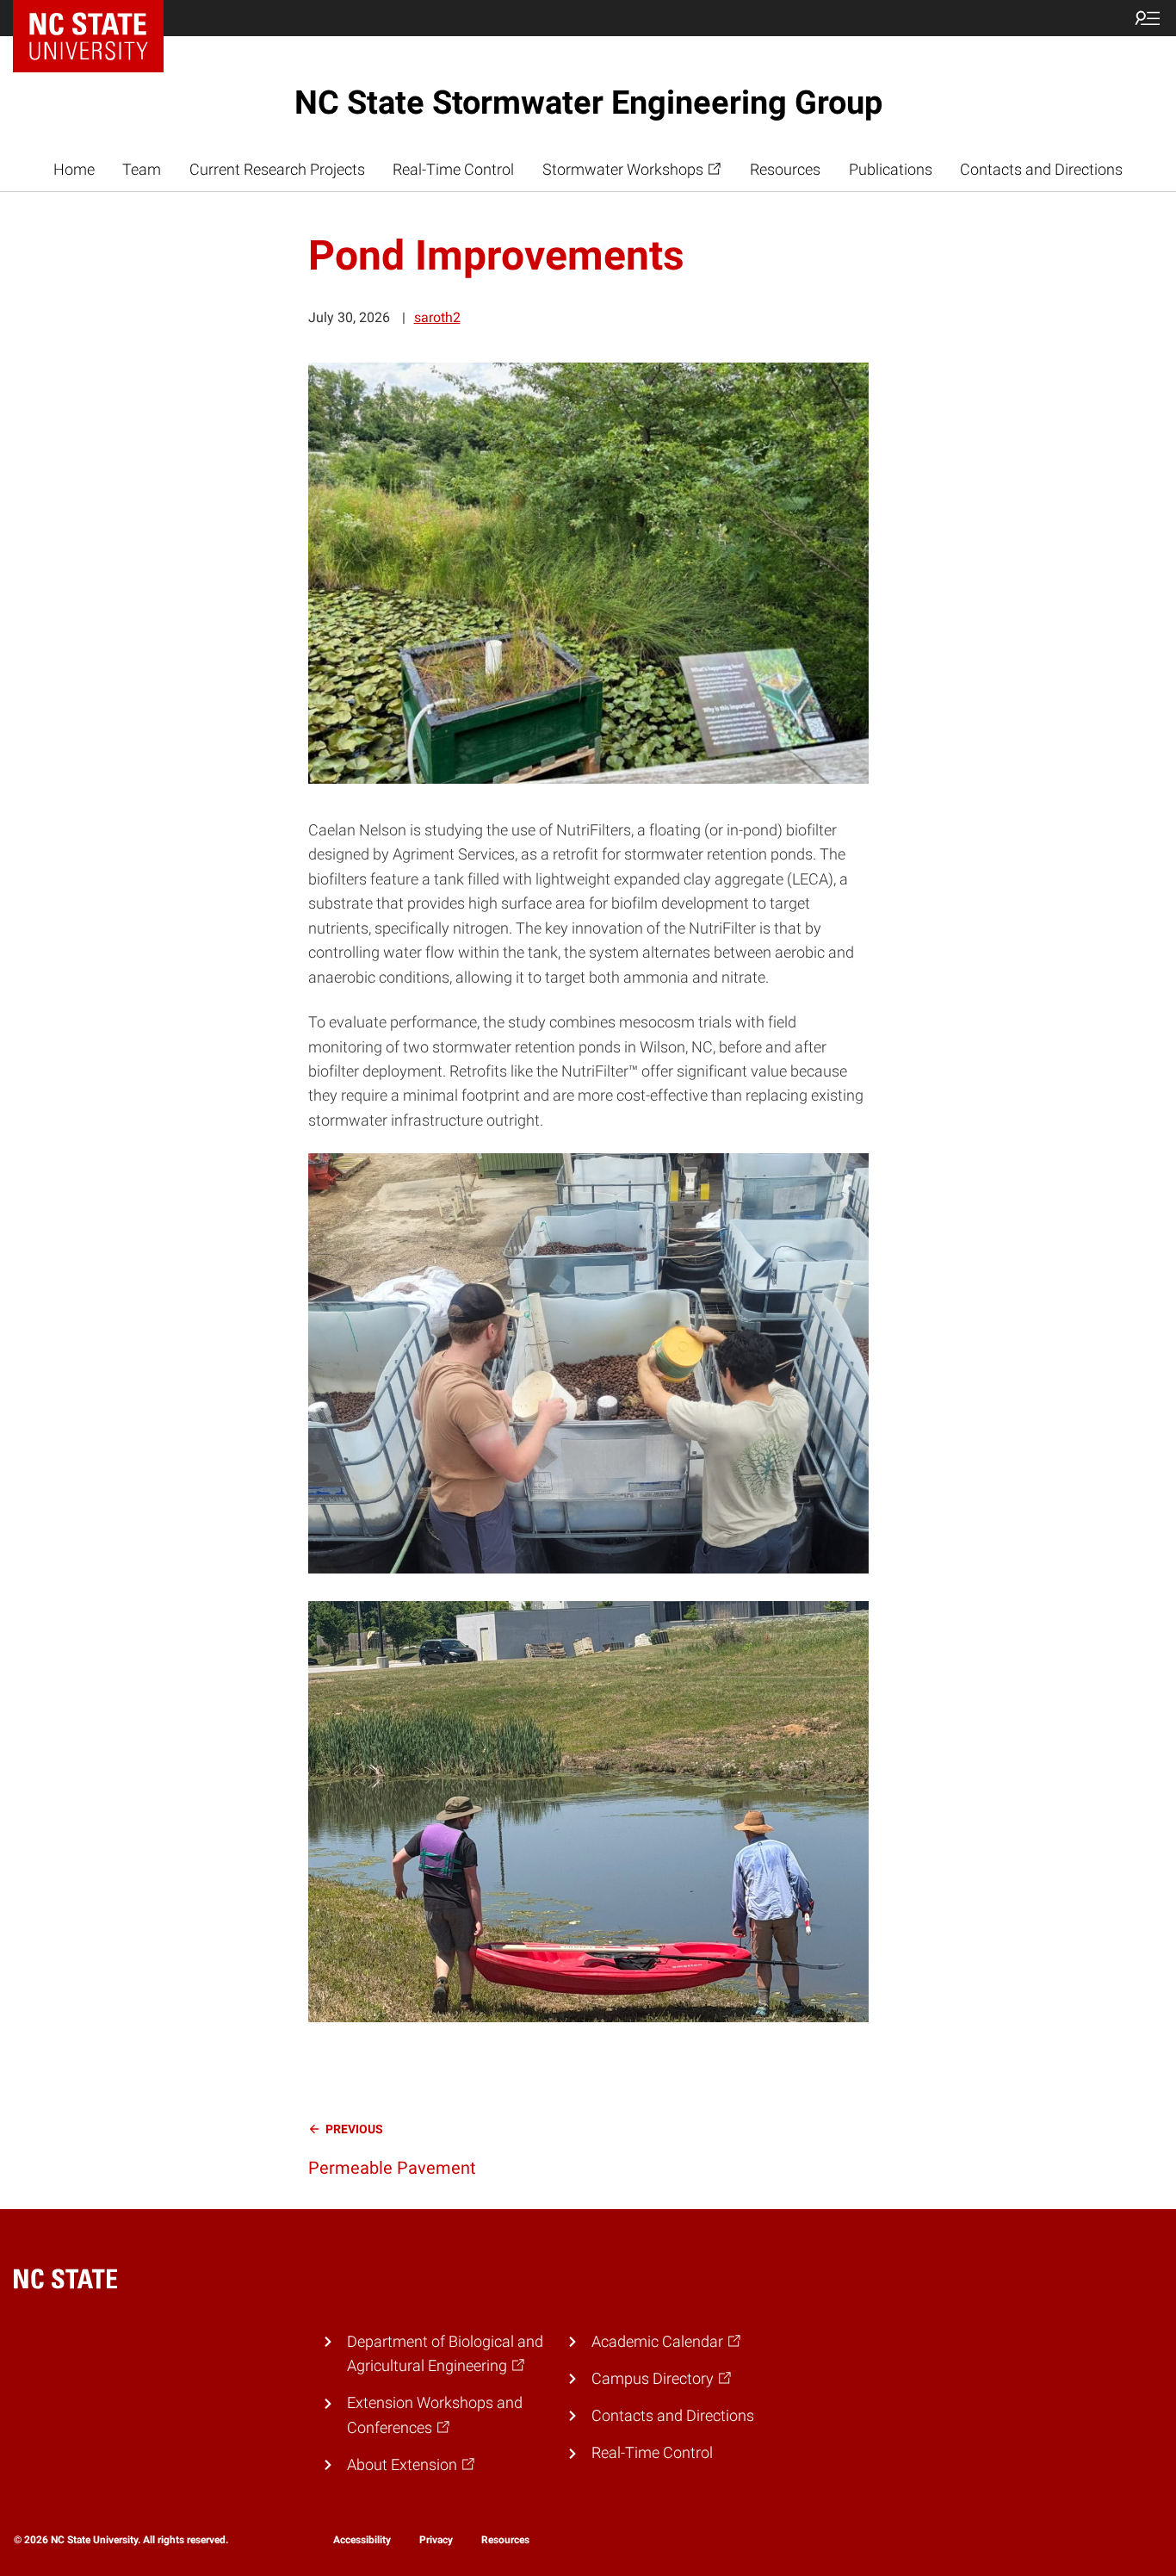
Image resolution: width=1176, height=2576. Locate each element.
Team (142, 170)
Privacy (436, 2540)
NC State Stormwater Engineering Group (588, 102)
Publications (891, 170)
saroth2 (437, 317)
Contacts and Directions (1041, 170)
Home (74, 170)
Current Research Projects (277, 170)
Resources (785, 170)
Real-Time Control (453, 170)
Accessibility (362, 2540)
